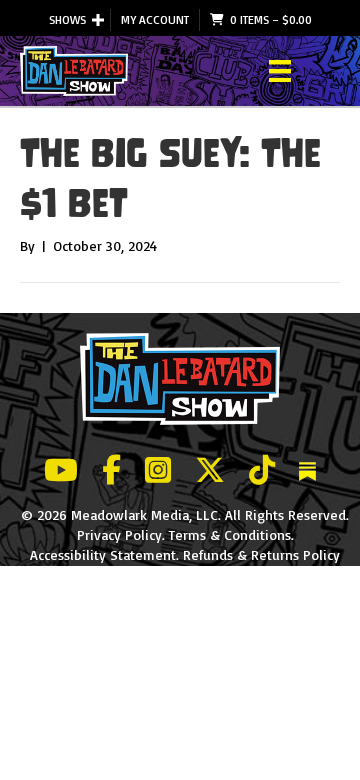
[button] (98, 20)
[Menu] (280, 71)
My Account (155, 19)
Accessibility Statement (103, 554)
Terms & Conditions (230, 534)
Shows (67, 19)
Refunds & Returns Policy (261, 554)
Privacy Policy (119, 534)
